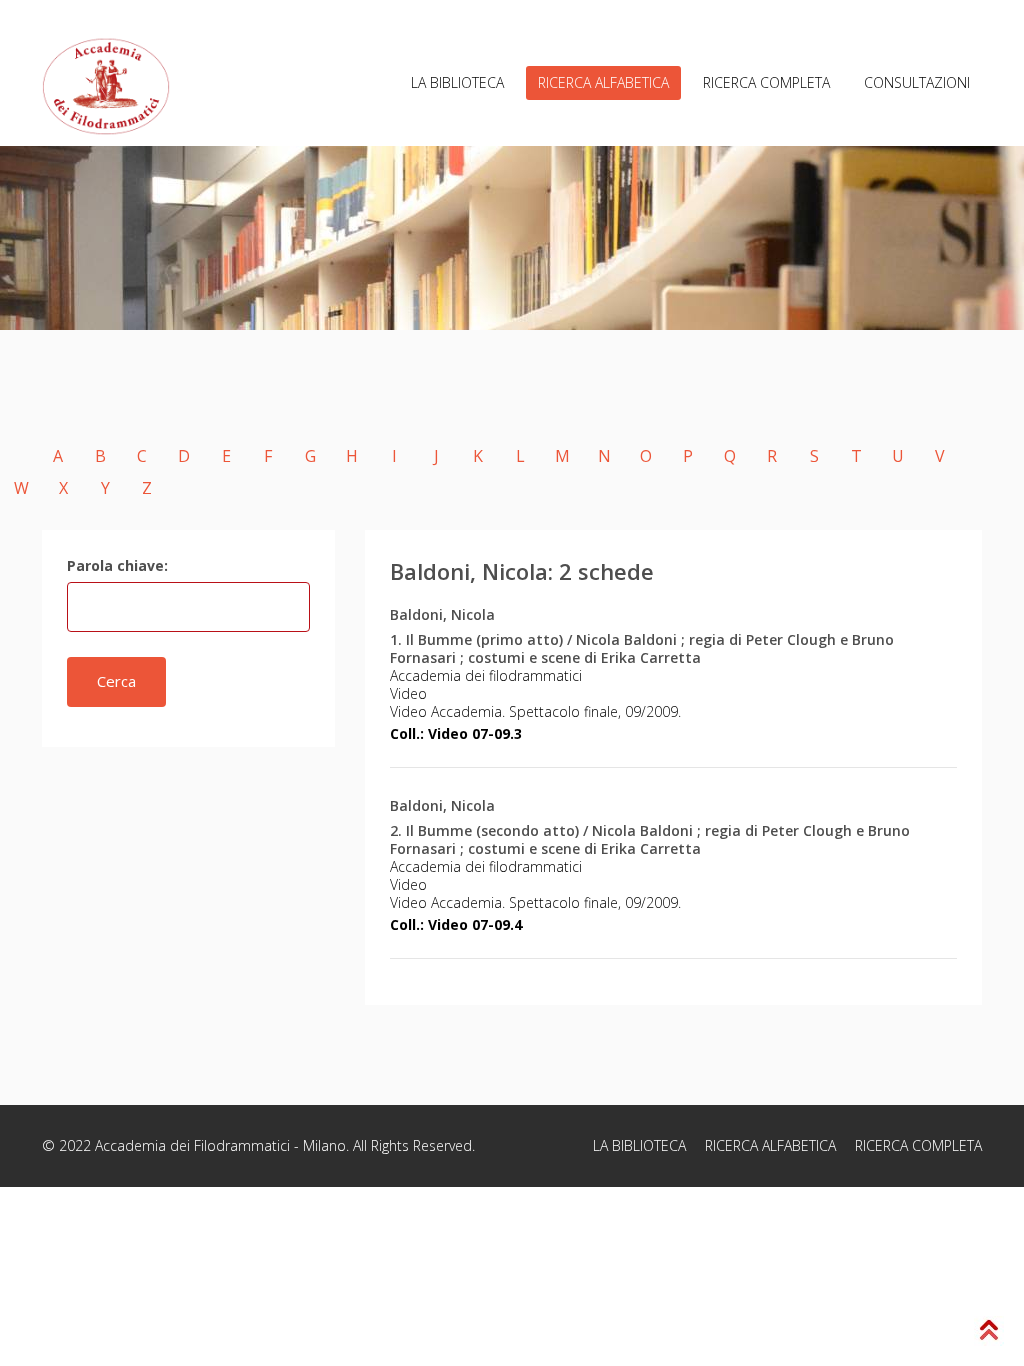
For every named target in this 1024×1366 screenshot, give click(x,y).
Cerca (116, 681)
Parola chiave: (117, 565)
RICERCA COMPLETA (766, 82)
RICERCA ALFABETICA (603, 82)
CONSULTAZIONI (917, 82)
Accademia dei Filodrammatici (192, 1145)
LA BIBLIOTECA (457, 82)
